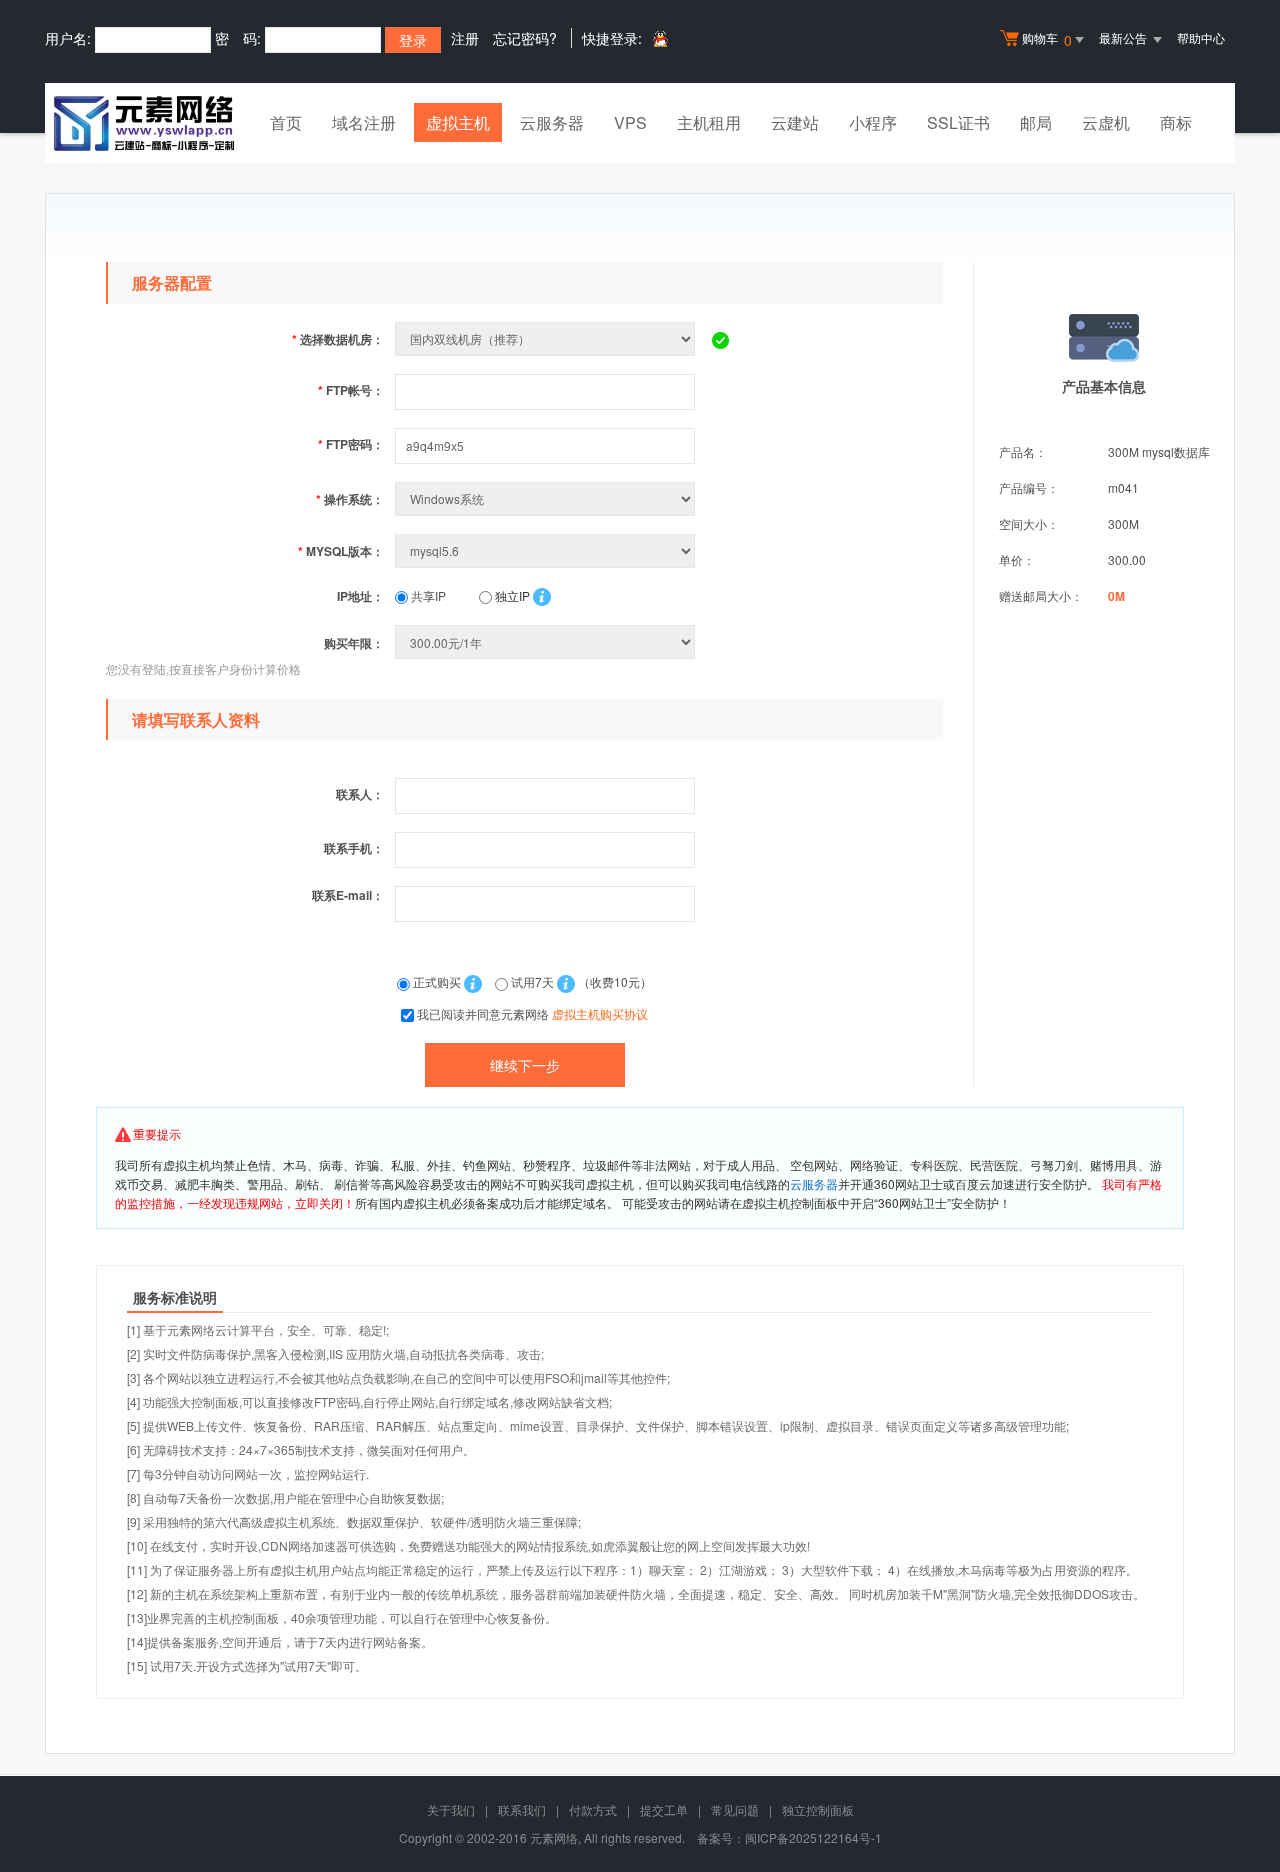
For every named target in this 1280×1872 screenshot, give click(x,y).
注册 (465, 38)
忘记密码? (525, 38)
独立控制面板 (818, 1809)
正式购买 (437, 981)
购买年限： (354, 643)
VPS (630, 122)
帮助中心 (1201, 37)
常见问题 (735, 1809)
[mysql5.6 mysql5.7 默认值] (547, 550)
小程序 (873, 122)
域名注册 (364, 122)
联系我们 (522, 1809)
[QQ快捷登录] (659, 38)
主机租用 (709, 122)
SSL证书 (958, 122)
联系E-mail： (348, 895)
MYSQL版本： (341, 551)
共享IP (427, 595)
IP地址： (360, 596)
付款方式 (593, 1809)
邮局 (1036, 122)
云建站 (795, 122)
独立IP (511, 595)
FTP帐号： (351, 390)
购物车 (1047, 39)
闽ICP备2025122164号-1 (813, 1837)
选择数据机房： (338, 339)
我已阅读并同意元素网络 (532, 1013)
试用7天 (532, 981)
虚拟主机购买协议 (600, 1013)
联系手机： (354, 848)
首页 (286, 122)
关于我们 (451, 1809)
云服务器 (552, 122)
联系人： (360, 794)
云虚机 (1106, 122)
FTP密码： (351, 444)
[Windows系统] (547, 498)
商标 (1176, 122)
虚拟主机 (458, 122)
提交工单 (664, 1809)
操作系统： (350, 499)
